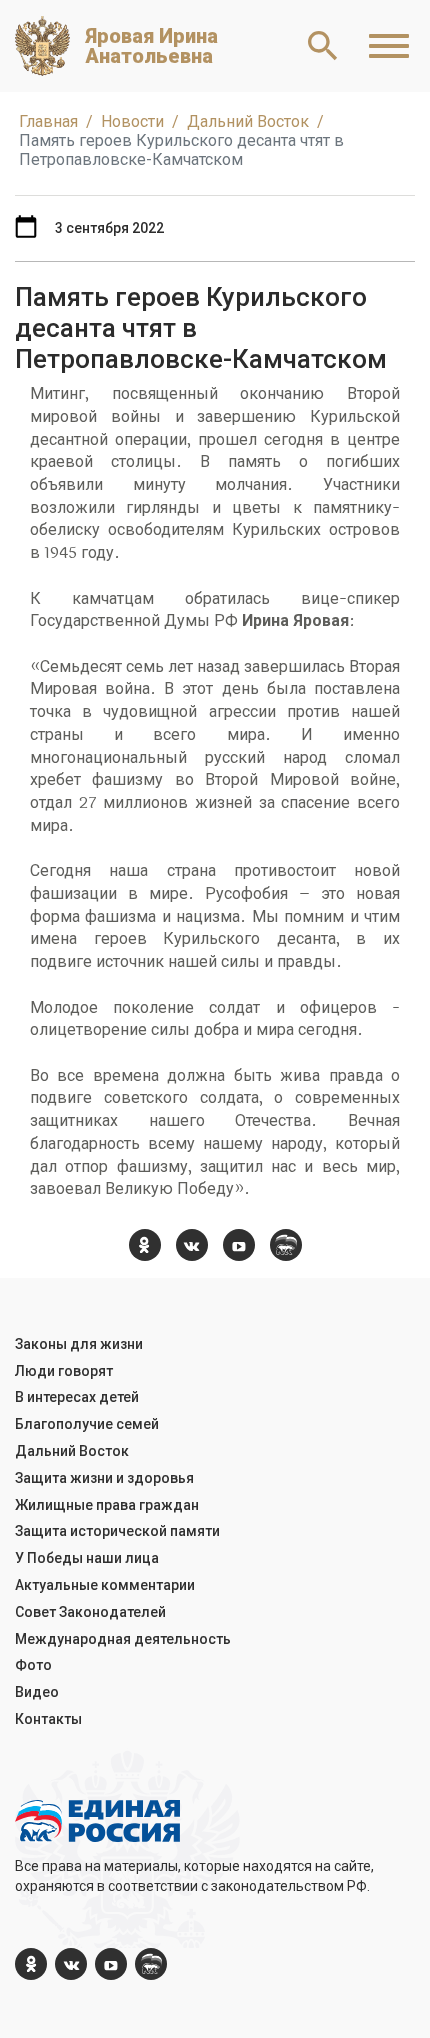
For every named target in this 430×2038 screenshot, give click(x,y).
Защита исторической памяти (117, 1531)
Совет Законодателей (90, 1612)
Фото (33, 1665)
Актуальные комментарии (105, 1585)
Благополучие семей (87, 1424)
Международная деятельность (123, 1639)
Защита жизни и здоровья (104, 1478)
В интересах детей (77, 1397)
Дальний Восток (72, 1451)
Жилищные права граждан (107, 1505)
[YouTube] (239, 1245)
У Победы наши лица (87, 1558)
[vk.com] (192, 1245)
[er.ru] (286, 1245)
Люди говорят (64, 1371)
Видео (37, 1692)
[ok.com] (145, 1245)
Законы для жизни (79, 1344)
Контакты (48, 1719)
